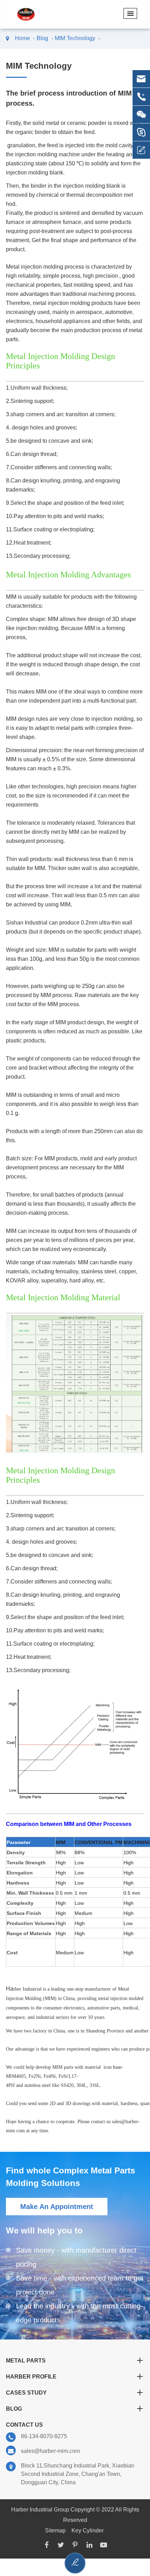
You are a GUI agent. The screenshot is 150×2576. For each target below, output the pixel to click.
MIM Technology (75, 38)
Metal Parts (26, 2361)
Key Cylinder (88, 2530)
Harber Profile (31, 2377)
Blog (42, 38)
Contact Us (24, 2425)
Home (22, 38)
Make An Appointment (57, 2207)
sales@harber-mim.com (50, 2451)
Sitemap (55, 2530)
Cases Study (26, 2393)
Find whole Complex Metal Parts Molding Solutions (70, 2177)
